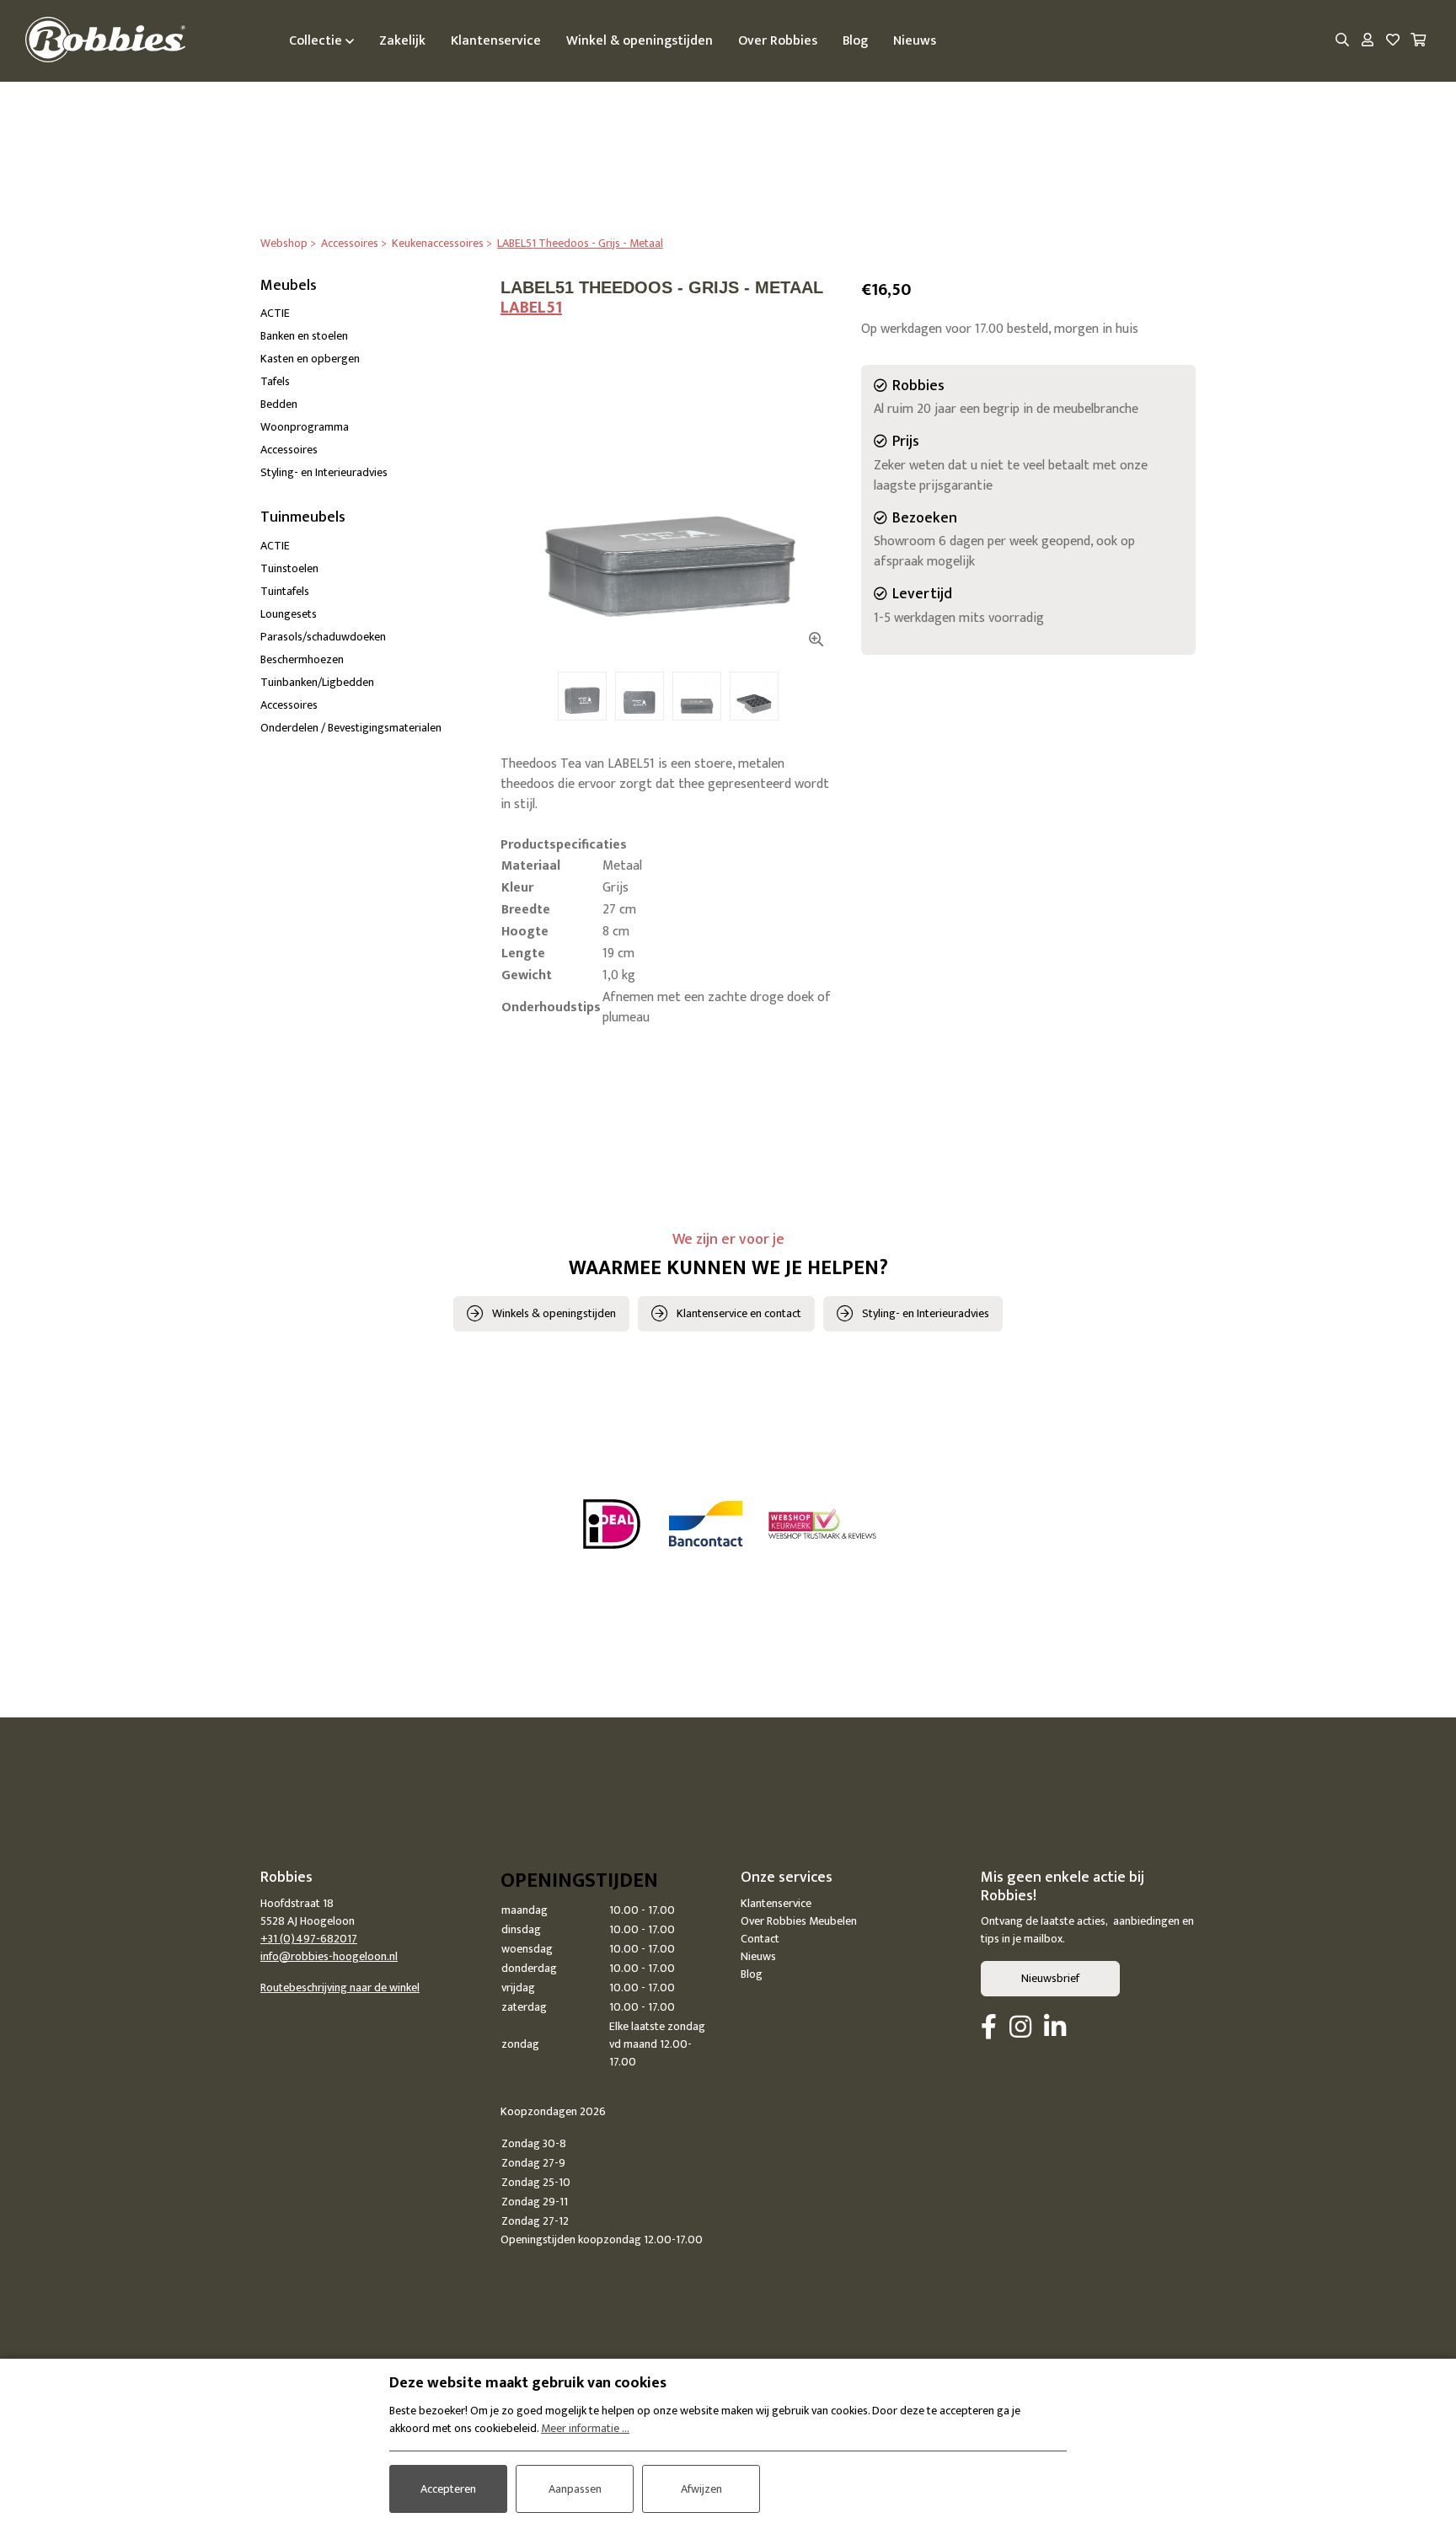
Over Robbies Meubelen (799, 1921)
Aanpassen (575, 2489)
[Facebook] (989, 2028)
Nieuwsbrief (1050, 1978)
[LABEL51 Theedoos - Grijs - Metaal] (668, 492)
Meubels (289, 286)
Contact (760, 1939)
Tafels (275, 381)
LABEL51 (531, 308)
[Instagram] (1020, 2028)
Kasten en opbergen (310, 359)
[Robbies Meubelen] (105, 41)
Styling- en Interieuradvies (324, 472)
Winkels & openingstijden (554, 1313)
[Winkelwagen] (1418, 41)
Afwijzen (701, 2489)
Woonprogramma (305, 427)
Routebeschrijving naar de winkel (340, 1988)
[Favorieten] (1393, 41)
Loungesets (289, 614)
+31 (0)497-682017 (309, 1939)
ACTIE (275, 313)
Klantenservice (776, 1903)
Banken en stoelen (304, 336)
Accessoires (289, 450)
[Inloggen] (1368, 41)
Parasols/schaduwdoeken (323, 637)
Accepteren (448, 2489)
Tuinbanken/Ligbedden (317, 682)
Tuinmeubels (303, 517)
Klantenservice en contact (739, 1313)
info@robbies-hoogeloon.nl (329, 1956)
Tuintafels (285, 591)
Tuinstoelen (289, 568)
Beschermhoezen (302, 659)
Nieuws (758, 1956)
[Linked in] (1055, 2028)
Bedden (279, 404)
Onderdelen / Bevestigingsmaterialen (351, 728)
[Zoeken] (1342, 41)
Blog (752, 1974)
